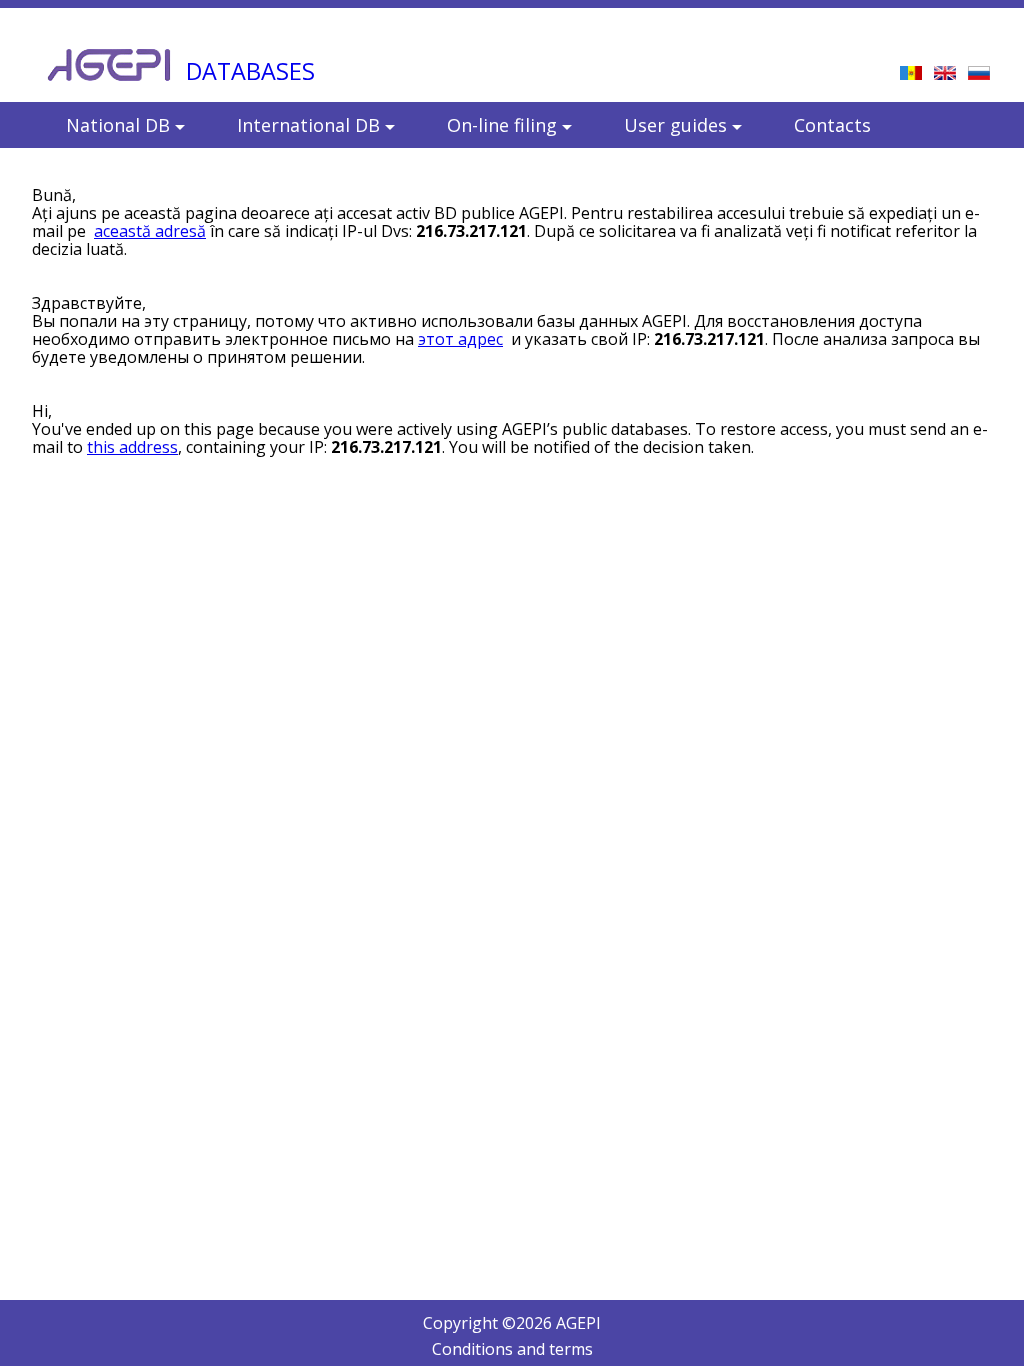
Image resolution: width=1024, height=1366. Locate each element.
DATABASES (250, 71)
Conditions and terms (512, 1349)
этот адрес (460, 339)
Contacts (832, 125)
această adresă (150, 231)
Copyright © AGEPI (512, 1323)
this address (132, 447)
